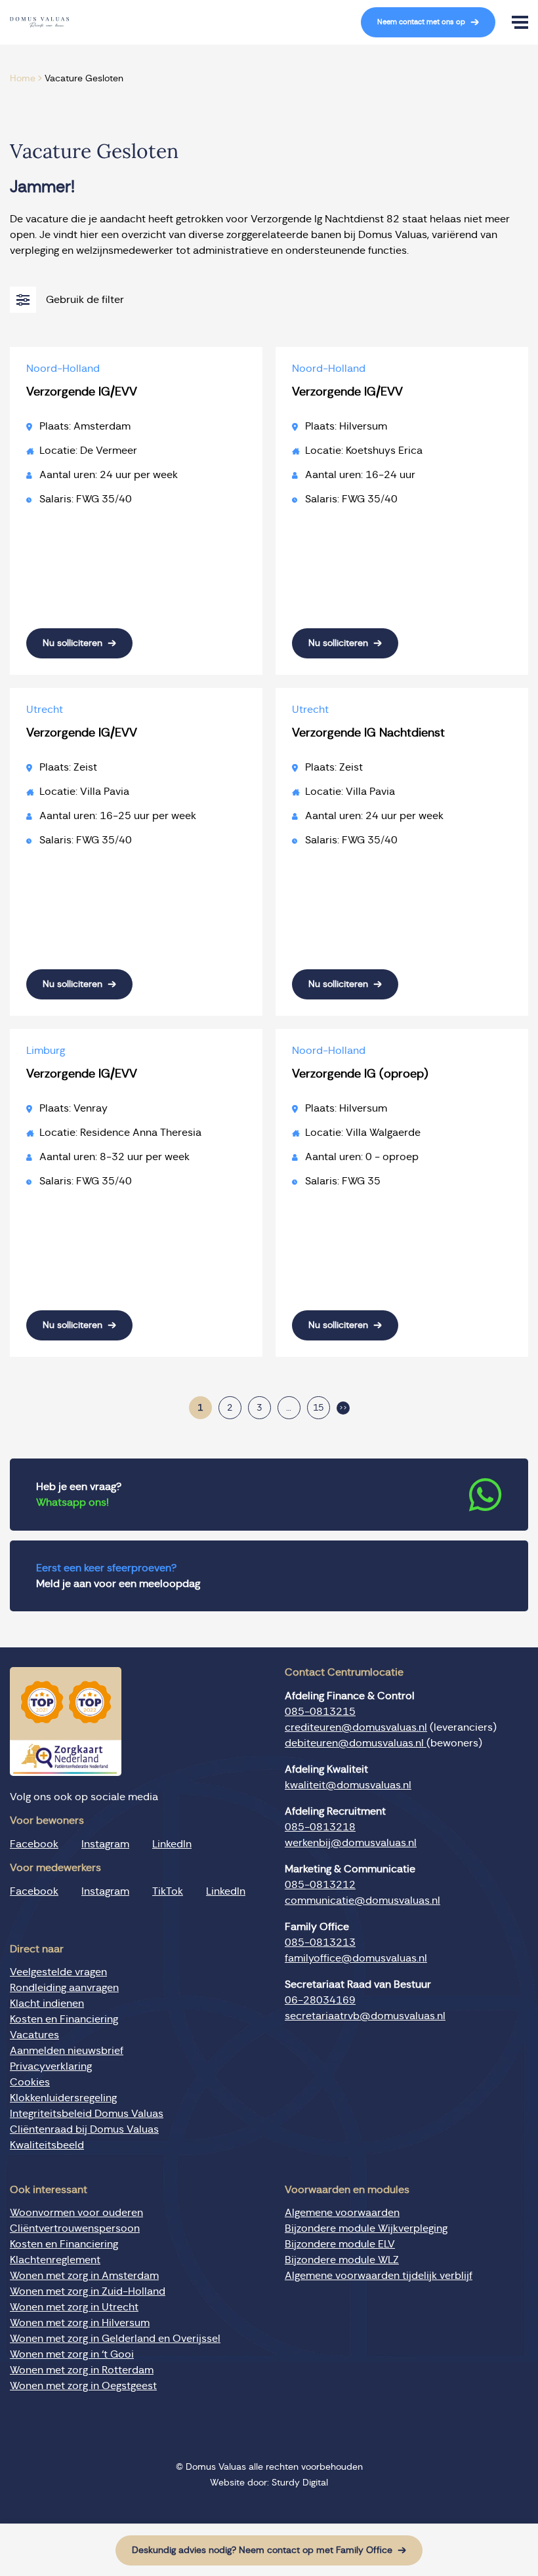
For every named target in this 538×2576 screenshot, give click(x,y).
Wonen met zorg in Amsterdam (84, 2276)
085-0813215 (320, 1712)
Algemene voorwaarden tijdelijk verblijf (379, 2276)
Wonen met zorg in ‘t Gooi (72, 2354)
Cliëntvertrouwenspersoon (75, 2228)
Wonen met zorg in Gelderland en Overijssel (115, 2339)
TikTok (168, 1891)
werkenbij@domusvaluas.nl (351, 1843)
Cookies (30, 2082)
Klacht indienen (47, 2003)
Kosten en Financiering (64, 2019)
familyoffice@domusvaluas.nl (356, 1958)
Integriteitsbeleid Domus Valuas (87, 2114)
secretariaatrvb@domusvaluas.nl (365, 2016)
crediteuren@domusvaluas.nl (356, 1727)
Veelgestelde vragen (58, 1972)
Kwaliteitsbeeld (47, 2145)
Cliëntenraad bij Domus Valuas (84, 2129)
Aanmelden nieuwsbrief (67, 2051)
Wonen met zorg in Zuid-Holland (88, 2291)
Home (23, 79)
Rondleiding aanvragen (64, 1988)
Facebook (34, 1844)
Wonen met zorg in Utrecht (74, 2307)
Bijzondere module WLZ (342, 2260)
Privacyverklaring (51, 2066)
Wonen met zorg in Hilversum (80, 2323)
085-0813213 (320, 1942)
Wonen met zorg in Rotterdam (82, 2370)
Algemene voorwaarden (342, 2213)
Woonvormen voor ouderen (76, 2213)
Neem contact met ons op (421, 22)
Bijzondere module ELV (340, 2244)
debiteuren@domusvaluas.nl (356, 1743)
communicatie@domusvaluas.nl (362, 1901)
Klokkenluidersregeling (63, 2098)
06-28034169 (320, 2000)
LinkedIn (172, 1844)
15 (318, 1408)
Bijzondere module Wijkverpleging (366, 2228)
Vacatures (34, 2035)
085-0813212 (320, 1885)
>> (343, 1408)
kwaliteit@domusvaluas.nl (348, 1785)
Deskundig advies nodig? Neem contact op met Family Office (262, 2550)
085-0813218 (320, 1827)
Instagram (105, 1844)
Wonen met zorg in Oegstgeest (83, 2386)
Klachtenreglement (55, 2260)
